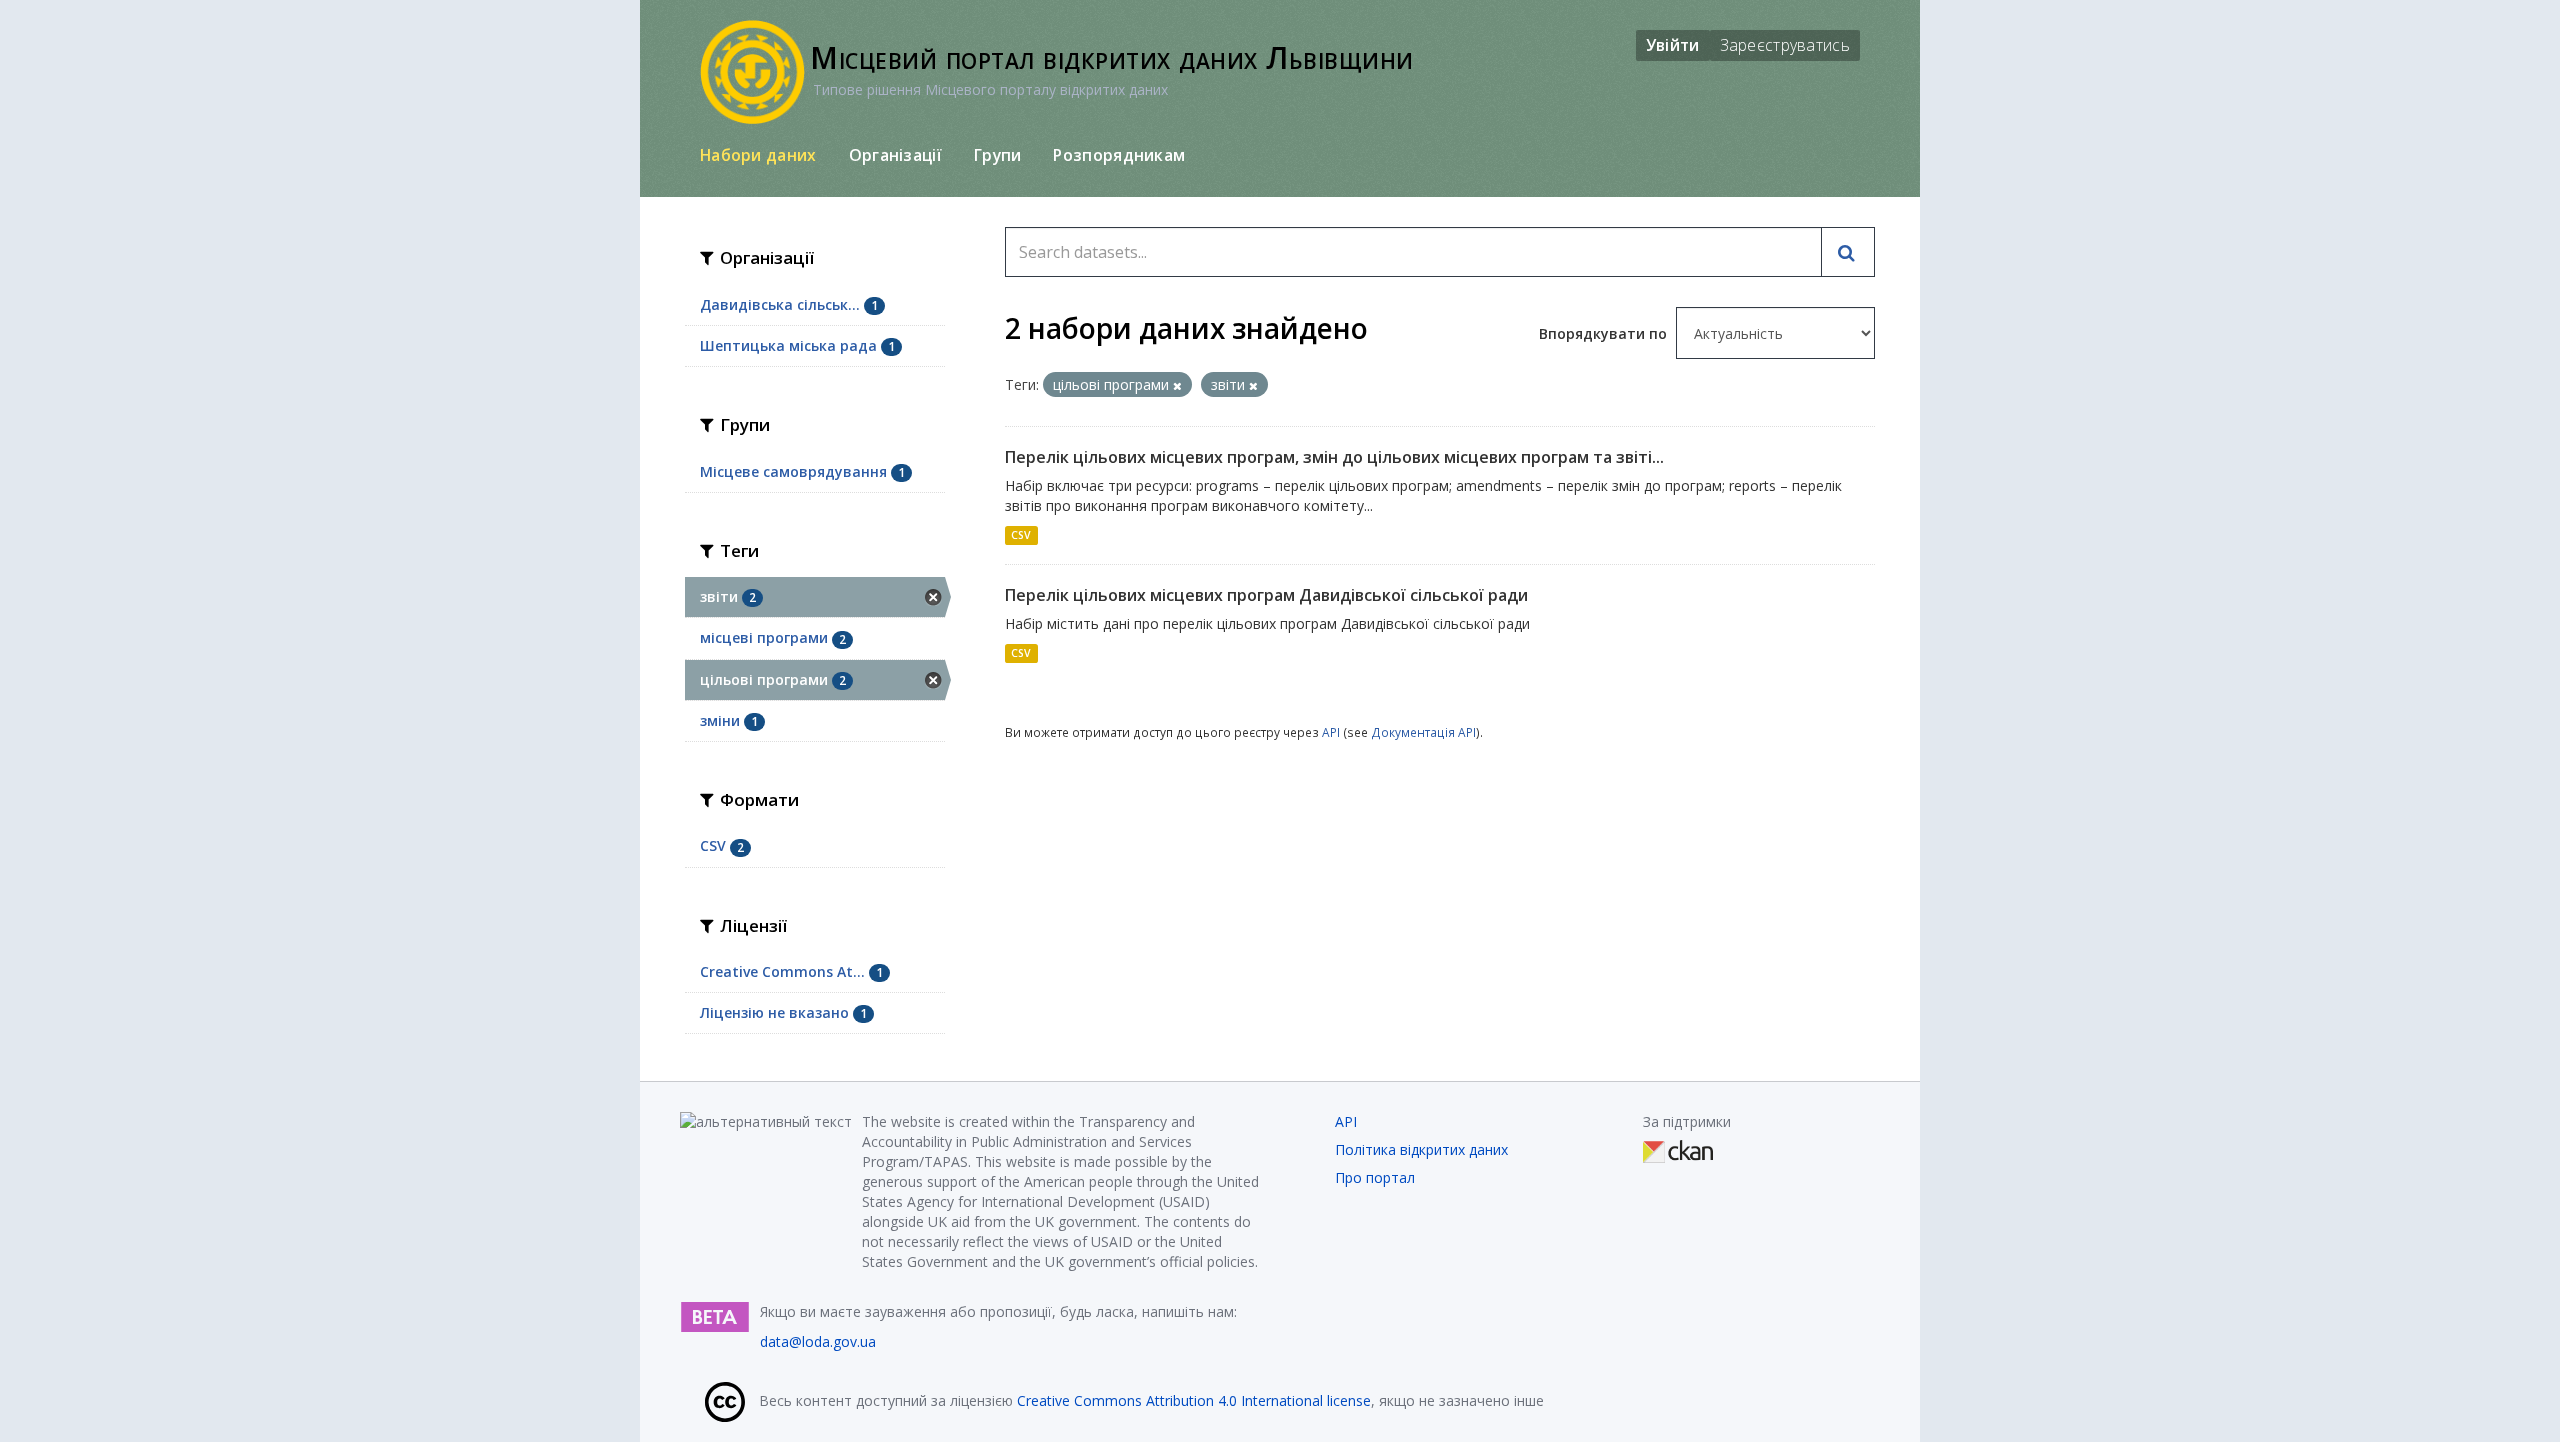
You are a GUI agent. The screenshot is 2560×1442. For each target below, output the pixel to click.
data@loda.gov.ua (818, 1341)
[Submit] (1848, 252)
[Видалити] (1177, 385)
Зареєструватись (1785, 45)
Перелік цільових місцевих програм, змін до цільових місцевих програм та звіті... (1334, 457)
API (1331, 732)
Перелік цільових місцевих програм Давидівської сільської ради (1266, 595)
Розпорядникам (1119, 155)
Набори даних (758, 155)
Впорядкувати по (1605, 333)
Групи (998, 155)
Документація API (1423, 732)
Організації (895, 155)
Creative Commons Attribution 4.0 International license (1194, 1400)
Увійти (1673, 45)
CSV (1021, 535)
